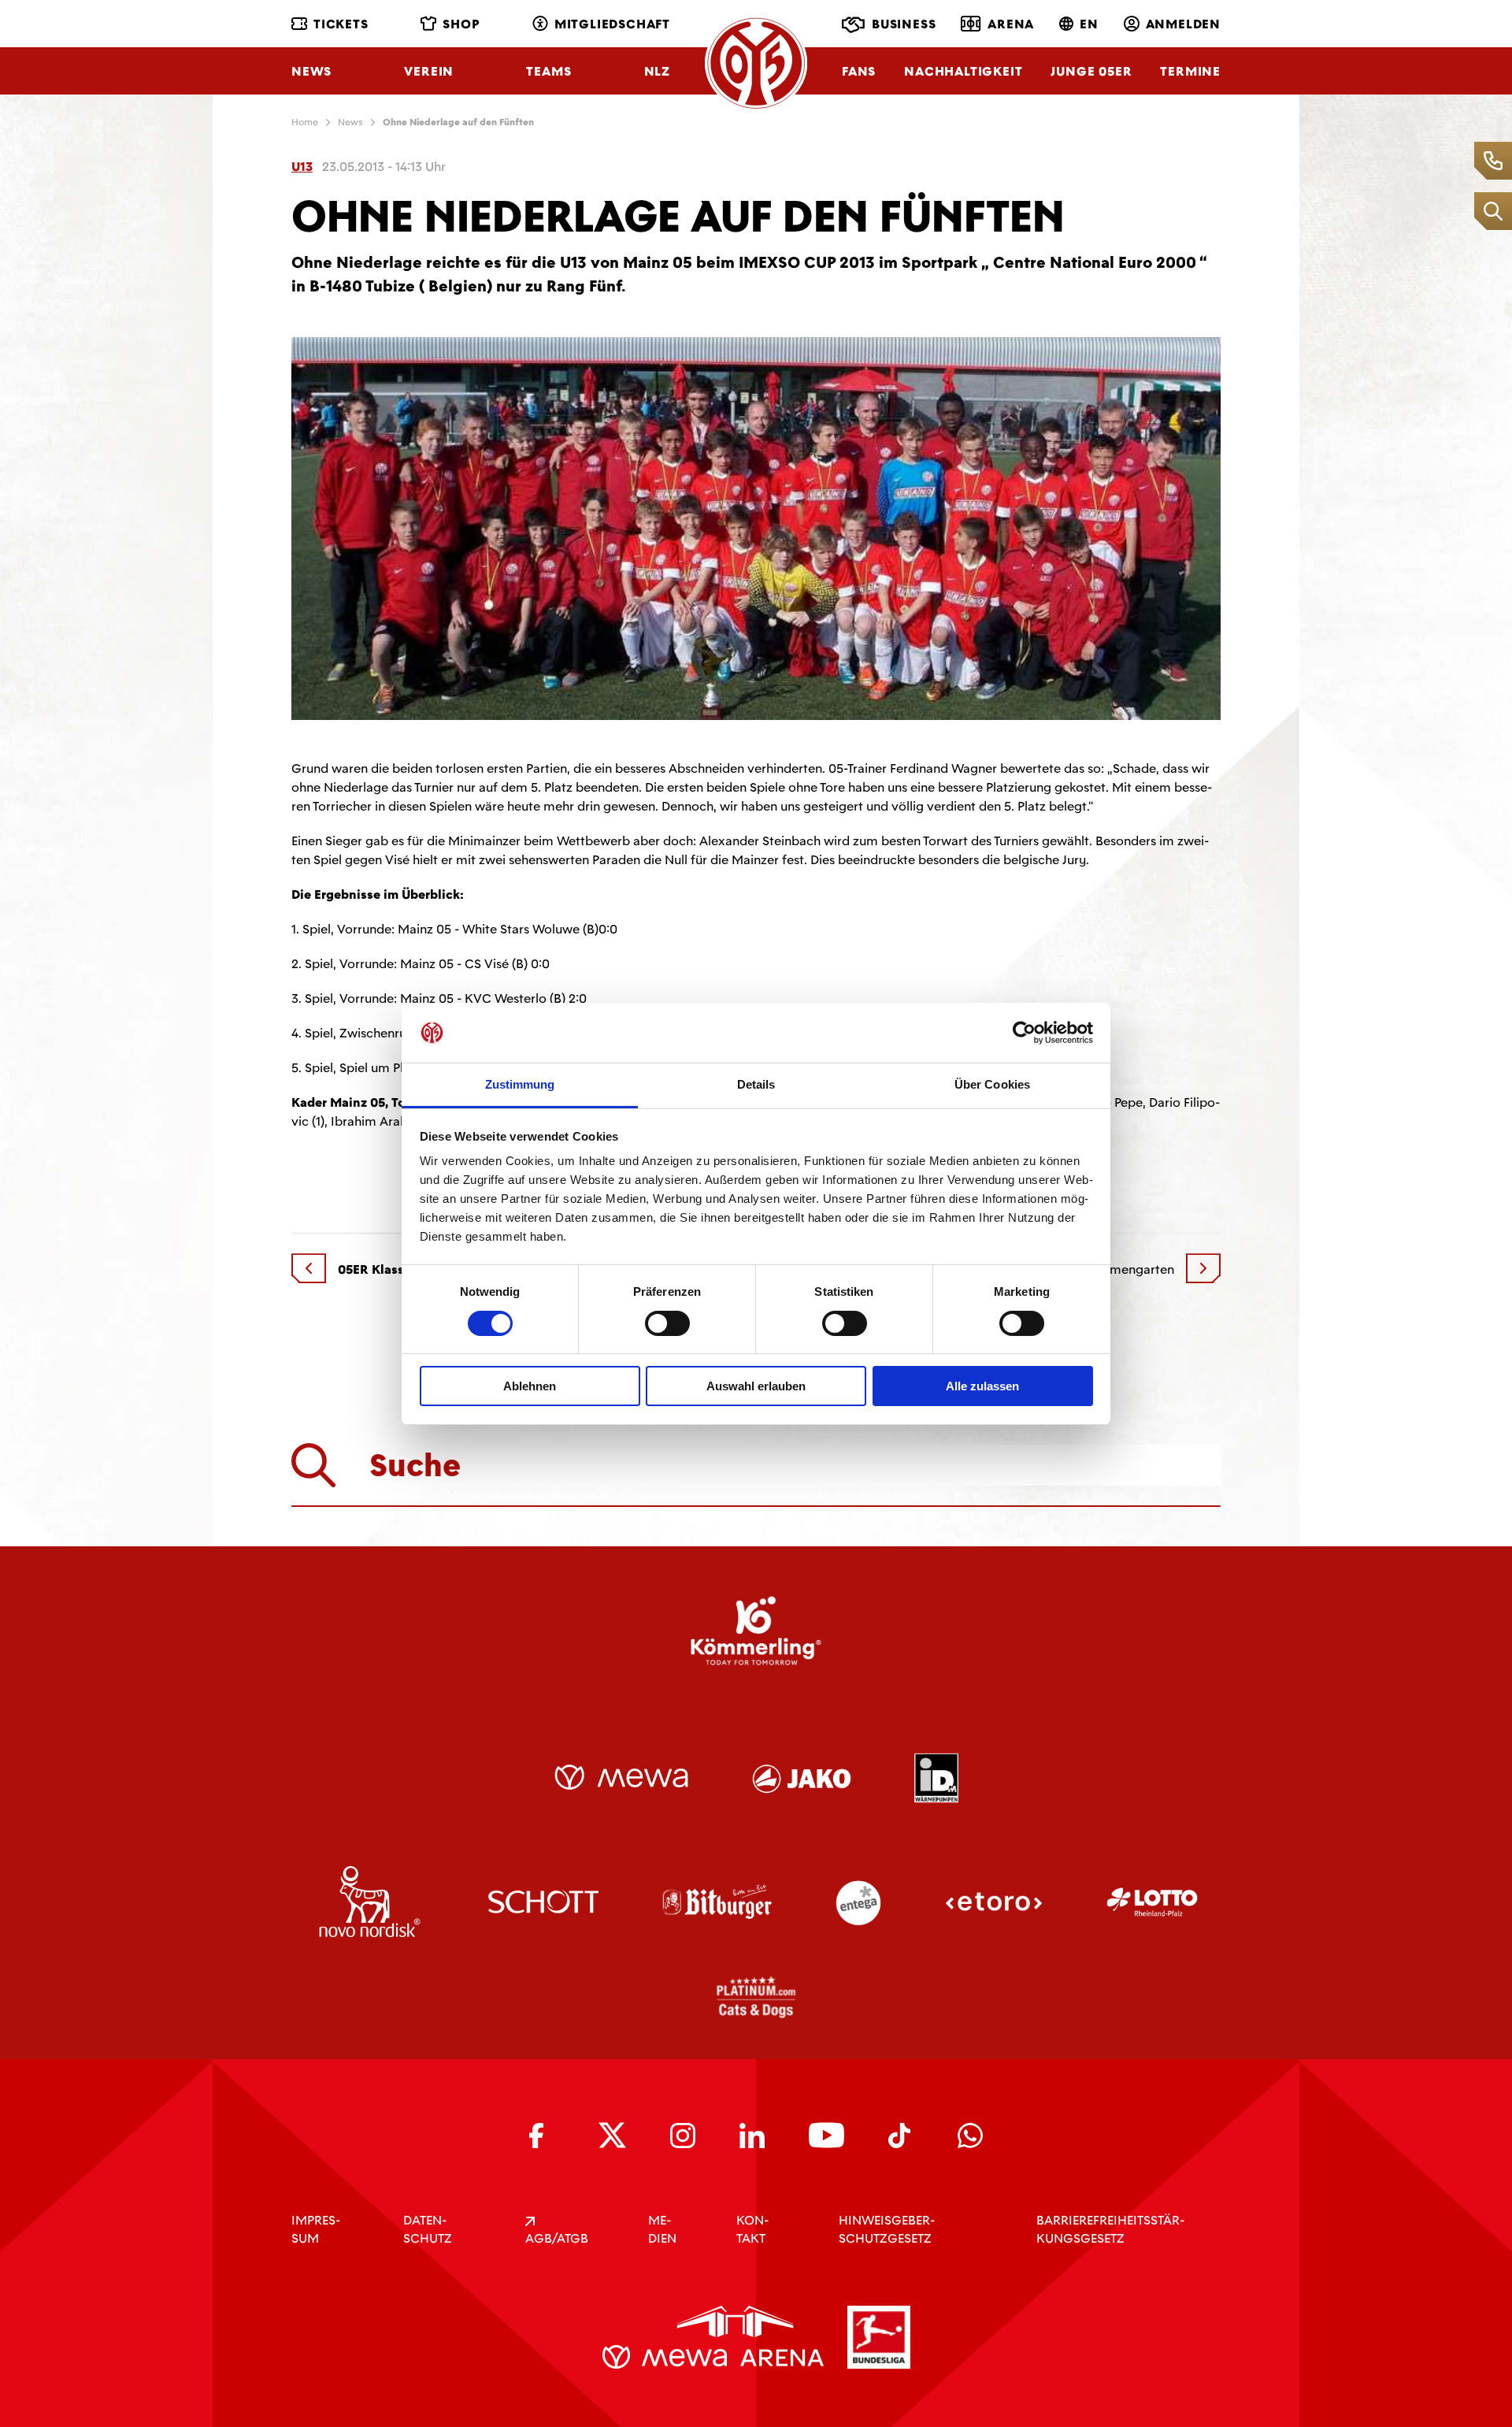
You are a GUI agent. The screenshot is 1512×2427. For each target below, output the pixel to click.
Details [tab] (756, 1084)
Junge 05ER (1091, 71)
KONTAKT (752, 2229)
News (311, 71)
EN (1089, 24)
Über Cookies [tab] (992, 1084)
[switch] (667, 1323)
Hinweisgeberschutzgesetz (887, 2229)
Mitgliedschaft (612, 24)
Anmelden (1183, 24)
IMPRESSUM (316, 2229)
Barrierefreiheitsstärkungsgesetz (1110, 2229)
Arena (1011, 24)
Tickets (341, 24)
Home (305, 122)
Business (904, 24)
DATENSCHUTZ (428, 2229)
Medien (662, 2229)
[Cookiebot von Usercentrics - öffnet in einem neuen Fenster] (1024, 1033)
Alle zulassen (982, 1386)
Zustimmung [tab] (520, 1084)
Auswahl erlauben (756, 1386)
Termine (1190, 71)
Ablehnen (530, 1386)
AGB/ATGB (557, 2238)
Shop (461, 24)
